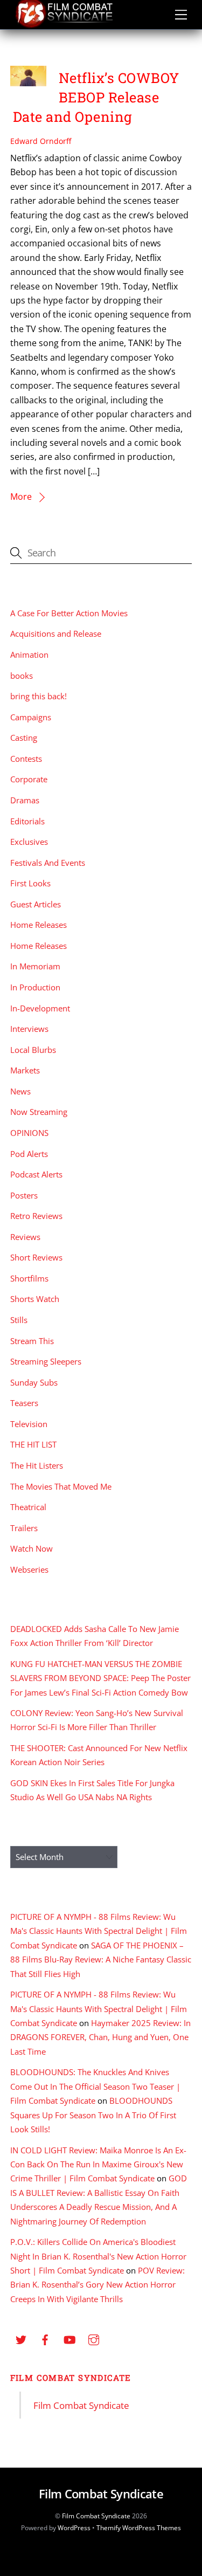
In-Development (40, 1008)
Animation (29, 655)
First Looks (30, 883)
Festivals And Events (48, 863)
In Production (35, 987)
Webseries (29, 1569)
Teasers (24, 1403)
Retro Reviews (36, 1216)
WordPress (74, 2528)
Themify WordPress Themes (139, 2528)
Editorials (27, 821)
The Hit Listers (37, 1465)
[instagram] (94, 2339)
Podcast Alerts (36, 1174)
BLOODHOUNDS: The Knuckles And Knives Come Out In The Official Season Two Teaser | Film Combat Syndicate (95, 2086)
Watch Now (32, 1548)
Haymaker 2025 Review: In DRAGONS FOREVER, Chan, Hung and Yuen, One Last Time (100, 2037)
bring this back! (39, 696)
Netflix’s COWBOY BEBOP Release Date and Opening (96, 97)
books (22, 676)
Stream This (32, 1341)
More (21, 497)
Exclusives (29, 842)
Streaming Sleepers (46, 1361)
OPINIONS (29, 1133)
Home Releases (39, 925)
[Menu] (181, 15)
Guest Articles (36, 904)
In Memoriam (35, 966)
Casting (24, 738)
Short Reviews (36, 1257)
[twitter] (21, 2339)
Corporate (29, 779)
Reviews (25, 1237)
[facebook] (45, 2339)
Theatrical (28, 1507)
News (20, 1091)
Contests (26, 759)
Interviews (29, 1029)
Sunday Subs (34, 1382)
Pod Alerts (29, 1154)
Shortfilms (29, 1278)
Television (29, 1424)
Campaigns (31, 717)
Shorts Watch (35, 1299)
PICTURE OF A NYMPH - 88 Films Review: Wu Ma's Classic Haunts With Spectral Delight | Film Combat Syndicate (99, 1931)
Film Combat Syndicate (71, 2378)
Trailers (24, 1528)
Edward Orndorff (41, 141)
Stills (19, 1320)
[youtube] (69, 2339)
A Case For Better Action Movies (69, 613)
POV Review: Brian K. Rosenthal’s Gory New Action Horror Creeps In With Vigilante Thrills (97, 2285)
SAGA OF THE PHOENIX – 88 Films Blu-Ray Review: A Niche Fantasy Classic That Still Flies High (101, 1959)
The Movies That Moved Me (61, 1486)
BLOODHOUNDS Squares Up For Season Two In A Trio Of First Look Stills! (93, 2115)
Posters (24, 1195)
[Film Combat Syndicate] (64, 25)
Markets (25, 1070)
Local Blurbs (33, 1050)
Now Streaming (39, 1112)
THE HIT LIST (33, 1444)
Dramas (25, 800)
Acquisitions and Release (56, 633)
